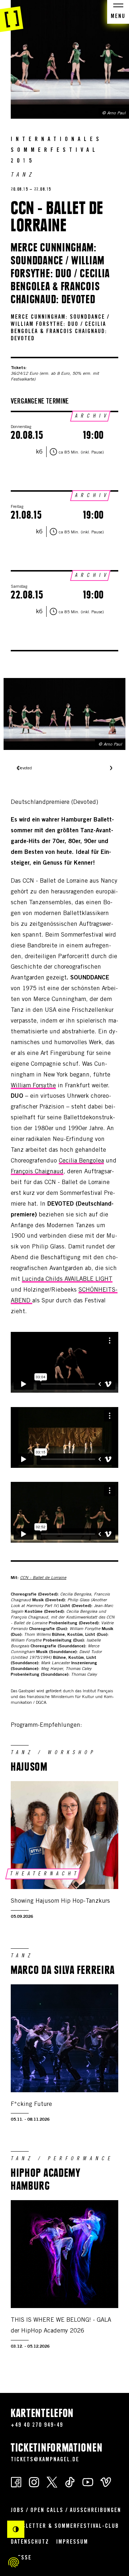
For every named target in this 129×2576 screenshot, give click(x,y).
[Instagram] (34, 2482)
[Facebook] (16, 2482)
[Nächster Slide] (111, 769)
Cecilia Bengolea (81, 1161)
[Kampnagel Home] (12, 16)
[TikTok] (70, 2482)
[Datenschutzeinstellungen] (14, 2562)
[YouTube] (88, 2482)
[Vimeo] (106, 2482)
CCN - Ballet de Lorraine (43, 1578)
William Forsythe (33, 1086)
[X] (52, 2482)
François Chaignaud (37, 1172)
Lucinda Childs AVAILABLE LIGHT (67, 1280)
